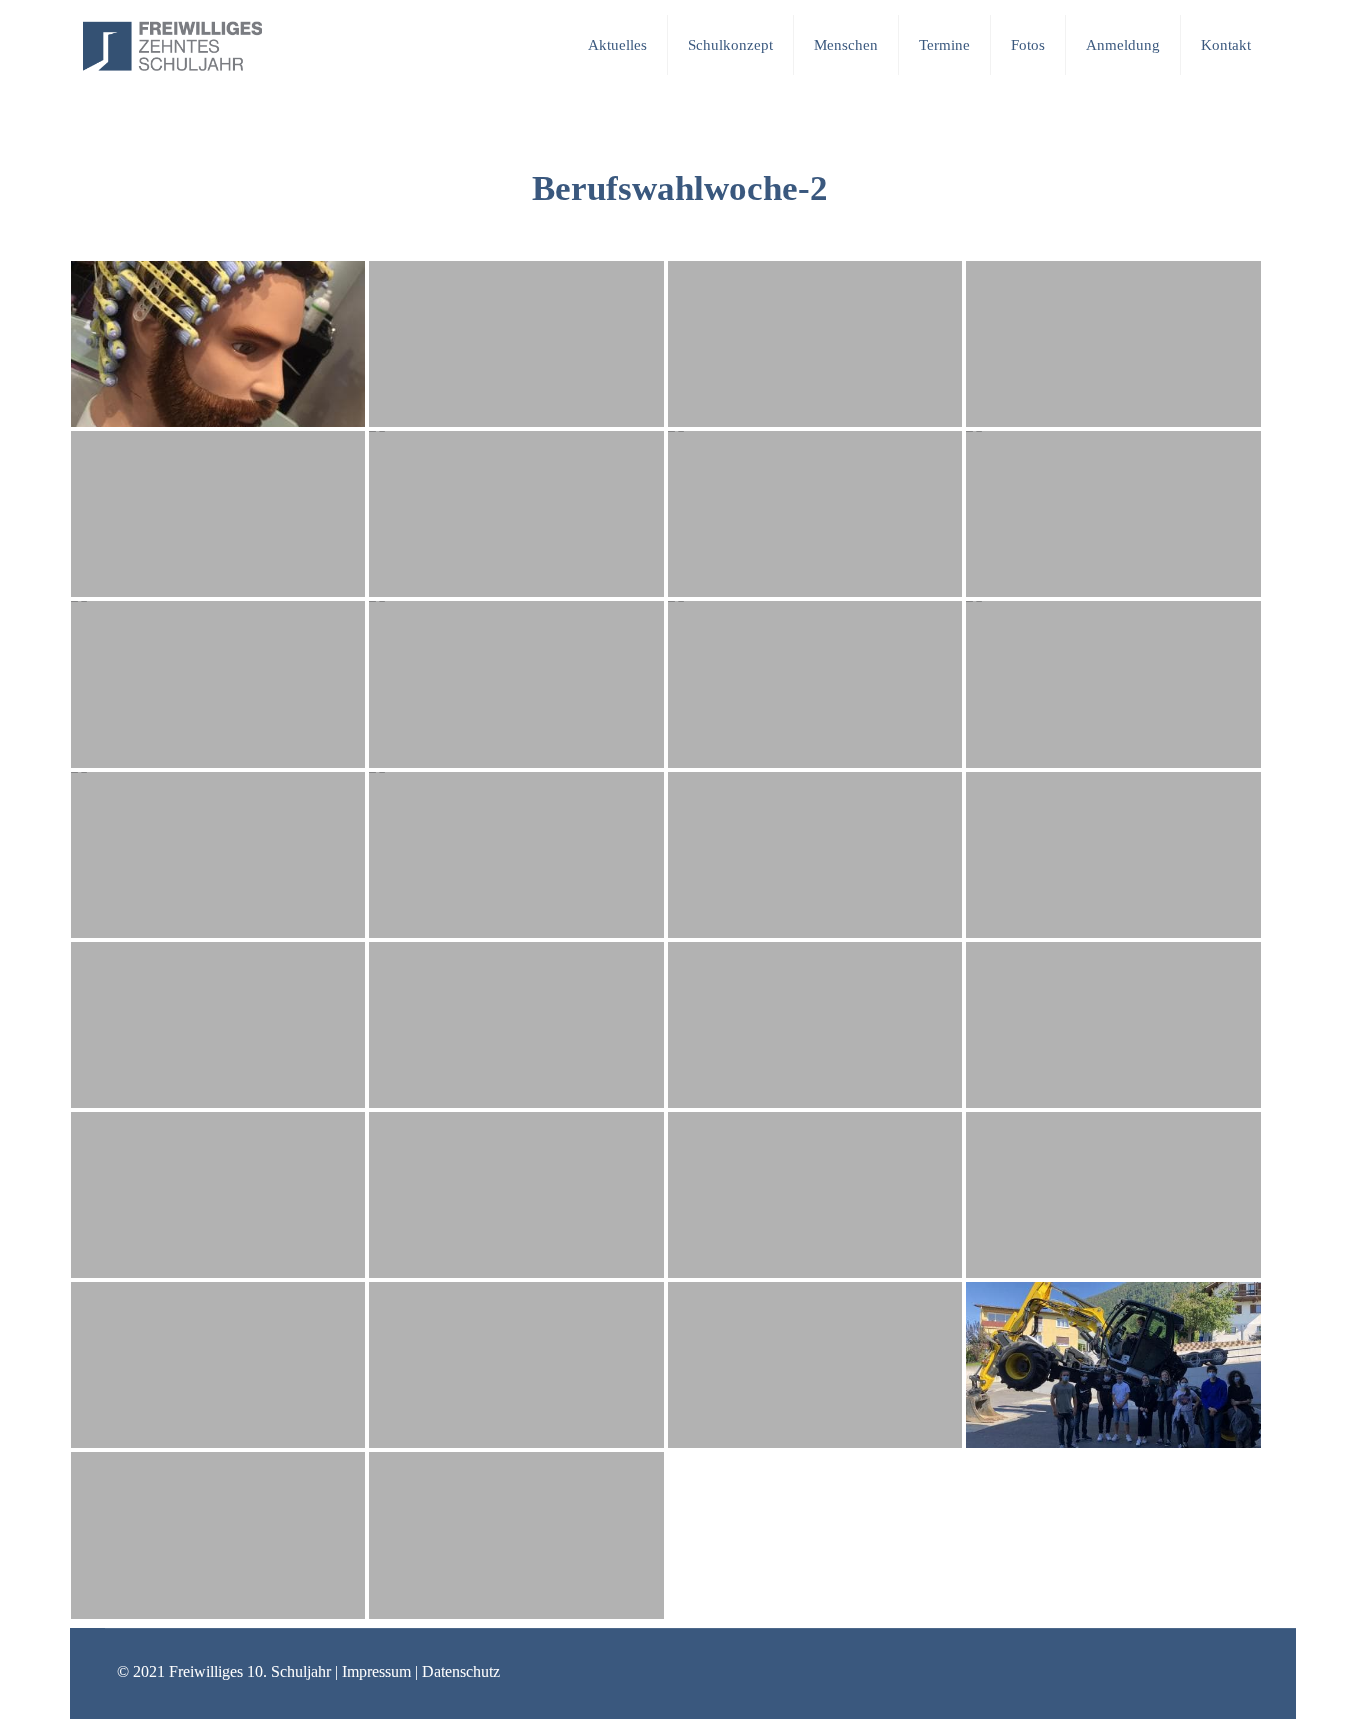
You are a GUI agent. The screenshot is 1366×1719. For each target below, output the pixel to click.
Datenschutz (461, 1671)
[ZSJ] (172, 45)
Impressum (376, 1671)
